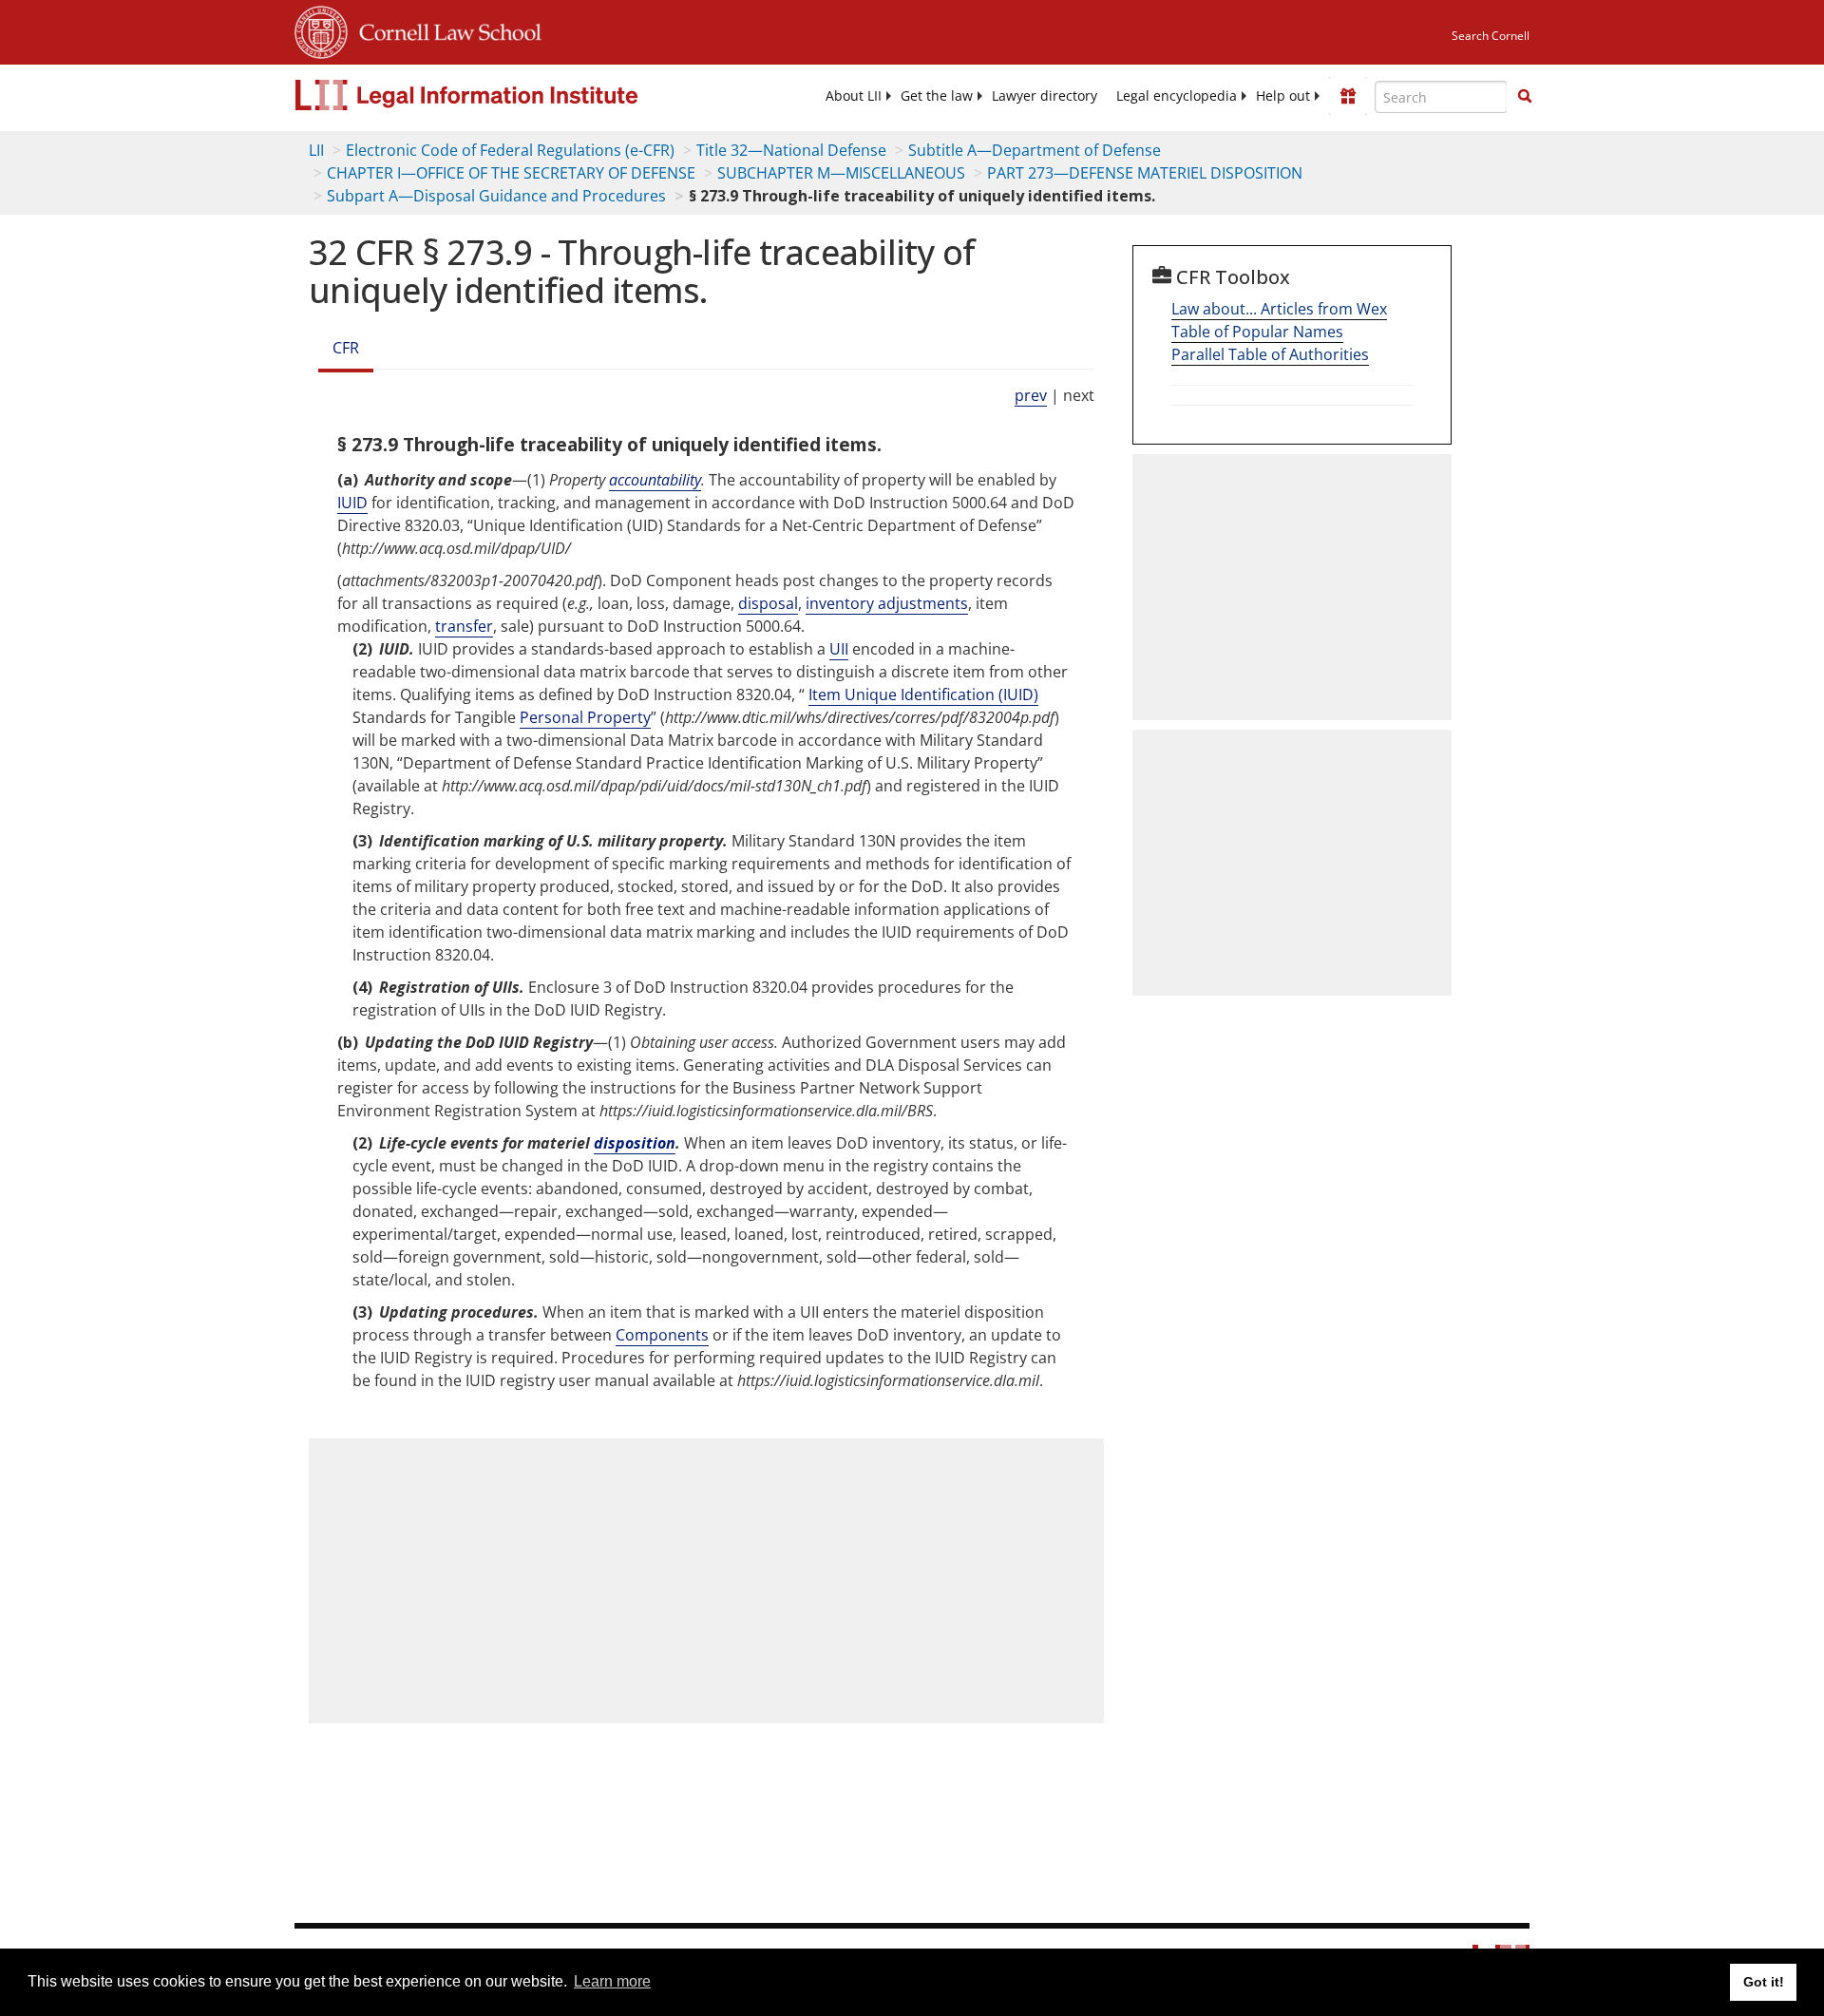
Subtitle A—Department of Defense (1035, 150)
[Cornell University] (321, 29)
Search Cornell (1491, 36)
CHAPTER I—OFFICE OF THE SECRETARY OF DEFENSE (511, 173)
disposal (768, 603)
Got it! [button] (1764, 1982)
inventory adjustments (887, 603)
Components (662, 1335)
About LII (854, 96)
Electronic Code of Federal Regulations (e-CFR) (510, 150)
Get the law (937, 96)
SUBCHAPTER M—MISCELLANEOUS (841, 173)
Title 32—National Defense (791, 150)
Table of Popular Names (1257, 332)
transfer (464, 626)
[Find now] (1525, 97)
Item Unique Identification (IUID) (923, 694)
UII (839, 649)
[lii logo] (508, 95)
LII (316, 150)
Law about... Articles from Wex (1279, 309)
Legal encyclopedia (1177, 96)
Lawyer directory (1045, 96)
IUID (352, 503)
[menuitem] (854, 96)
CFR (346, 348)
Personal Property (585, 717)
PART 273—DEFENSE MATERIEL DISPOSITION (1145, 173)
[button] (1525, 96)
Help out (1283, 96)
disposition (635, 1143)
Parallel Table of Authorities (1270, 354)
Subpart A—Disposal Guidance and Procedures (496, 196)
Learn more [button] (612, 1981)
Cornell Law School (445, 29)
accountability (655, 480)
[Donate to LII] (1348, 96)
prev (1031, 395)
